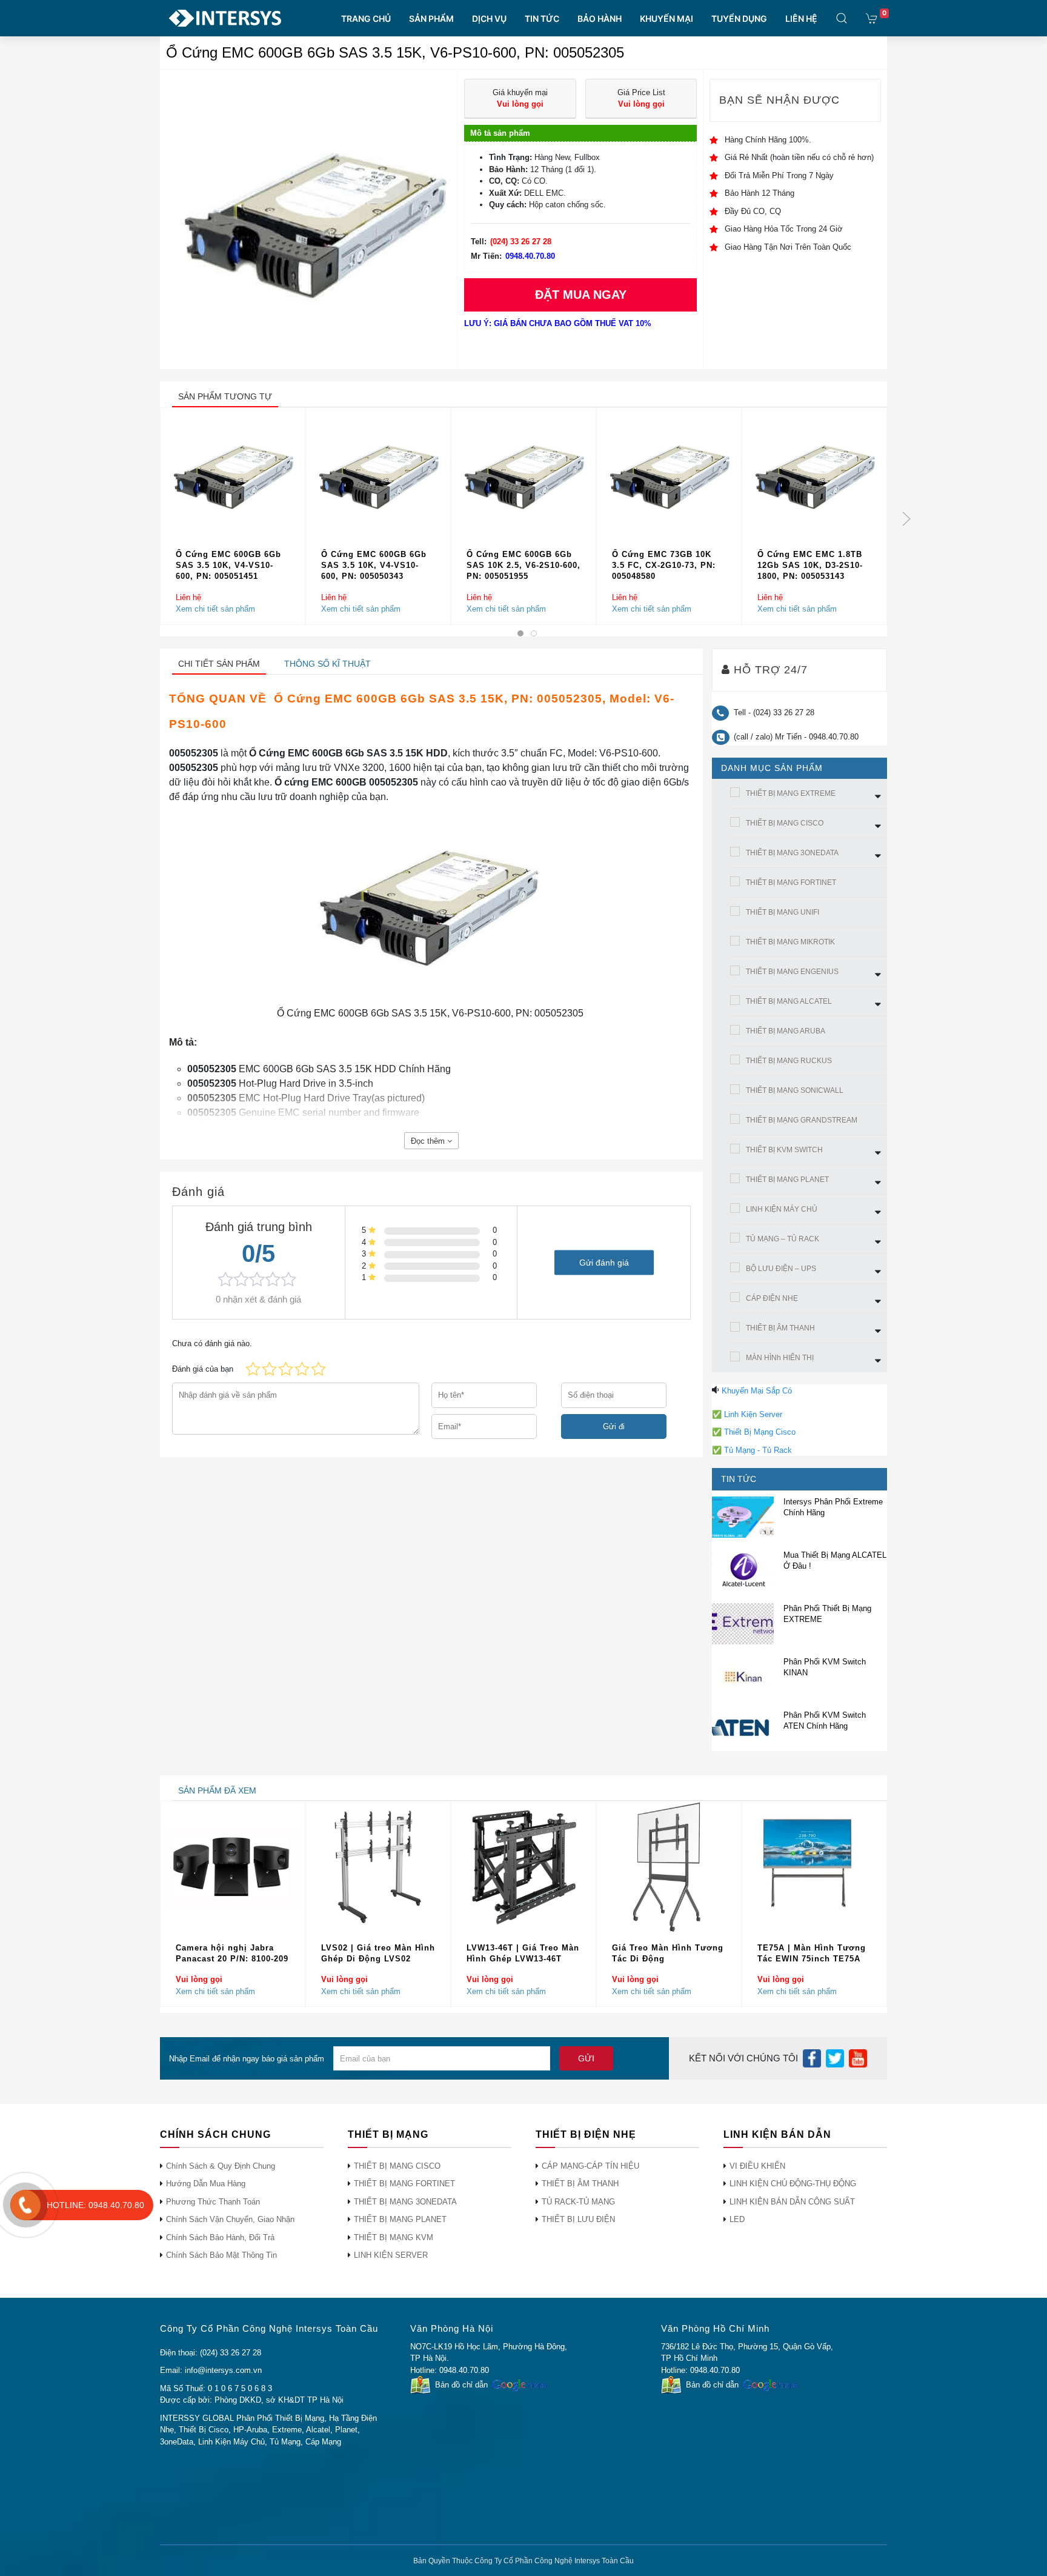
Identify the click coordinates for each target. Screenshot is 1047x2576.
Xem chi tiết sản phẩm (215, 609)
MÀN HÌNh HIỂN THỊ (780, 1358)
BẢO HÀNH (600, 18)
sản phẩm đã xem (217, 1790)
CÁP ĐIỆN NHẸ (772, 1298)
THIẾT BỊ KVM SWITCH (784, 1150)
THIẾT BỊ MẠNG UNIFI (783, 912)
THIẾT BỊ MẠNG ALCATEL (789, 1001)
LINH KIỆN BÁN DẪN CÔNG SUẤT (792, 2202)
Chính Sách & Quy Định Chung (221, 2166)
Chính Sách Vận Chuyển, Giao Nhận (230, 2219)
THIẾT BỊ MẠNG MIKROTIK (790, 942)
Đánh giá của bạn (203, 1369)
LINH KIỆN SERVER (391, 2255)
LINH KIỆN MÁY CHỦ (782, 1209)
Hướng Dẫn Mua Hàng (206, 2184)
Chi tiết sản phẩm (219, 664)
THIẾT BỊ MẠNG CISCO (785, 823)
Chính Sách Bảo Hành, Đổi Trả (220, 2237)
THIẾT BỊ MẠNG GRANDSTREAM (802, 1120)
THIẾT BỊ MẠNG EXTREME (791, 793)
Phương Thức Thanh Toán (213, 2202)
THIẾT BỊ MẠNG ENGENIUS (792, 972)
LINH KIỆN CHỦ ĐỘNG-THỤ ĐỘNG (793, 2184)
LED (737, 2219)
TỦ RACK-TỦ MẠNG (578, 2202)
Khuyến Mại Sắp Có (757, 1391)
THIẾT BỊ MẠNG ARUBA (786, 1031)
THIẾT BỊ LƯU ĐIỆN (578, 2219)
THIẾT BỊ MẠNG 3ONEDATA (792, 853)
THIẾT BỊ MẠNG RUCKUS (789, 1061)
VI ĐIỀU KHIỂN (757, 2166)
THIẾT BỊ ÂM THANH (780, 1328)
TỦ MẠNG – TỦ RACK (783, 1239)
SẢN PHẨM (431, 18)
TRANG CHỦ (366, 18)
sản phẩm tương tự (225, 396)
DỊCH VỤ (489, 18)
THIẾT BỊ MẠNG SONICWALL (795, 1090)
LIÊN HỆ (801, 18)
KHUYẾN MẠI (666, 18)
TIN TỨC (542, 18)
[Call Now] (25, 2205)
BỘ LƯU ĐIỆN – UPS (781, 1269)
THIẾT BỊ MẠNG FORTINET (791, 883)
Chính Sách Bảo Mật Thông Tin (221, 2255)
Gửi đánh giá (604, 1262)
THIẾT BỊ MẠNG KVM (394, 2237)
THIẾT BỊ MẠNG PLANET (787, 1180)
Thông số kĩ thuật (327, 664)
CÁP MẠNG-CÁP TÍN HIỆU (590, 2166)
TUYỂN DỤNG (739, 18)
